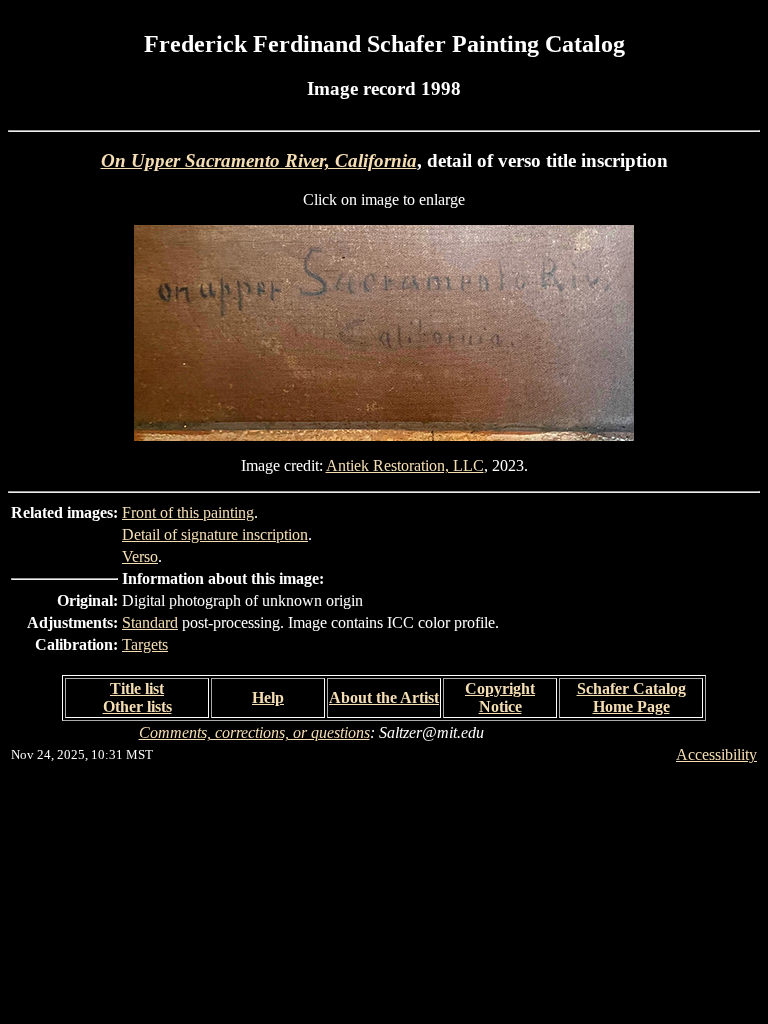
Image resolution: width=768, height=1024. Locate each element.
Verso (140, 556)
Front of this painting (188, 512)
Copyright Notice (500, 697)
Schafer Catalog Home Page (631, 697)
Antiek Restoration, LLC (405, 465)
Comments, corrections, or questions (254, 732)
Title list (137, 688)
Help (268, 697)
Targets (145, 644)
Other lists (137, 706)
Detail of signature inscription (215, 534)
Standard (150, 622)
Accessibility (716, 754)
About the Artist (384, 697)
